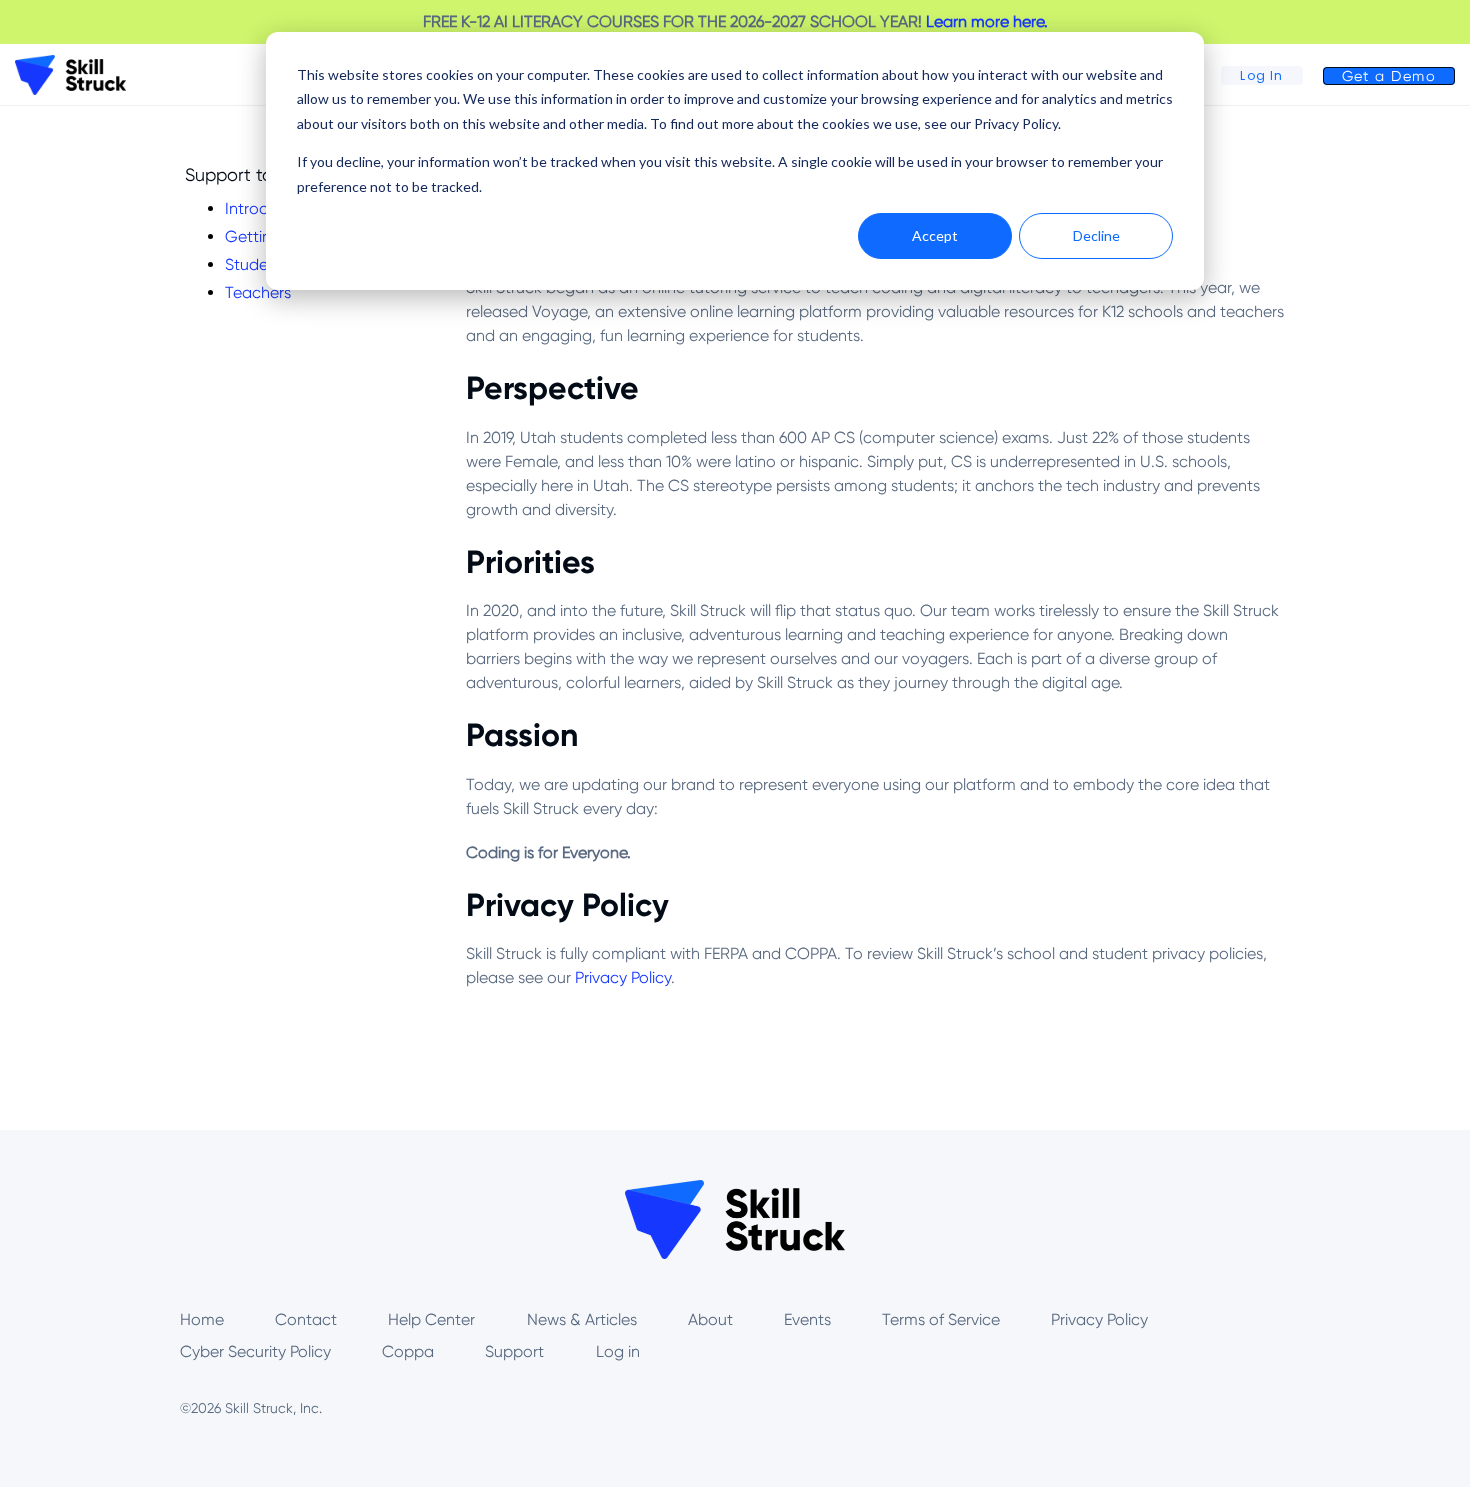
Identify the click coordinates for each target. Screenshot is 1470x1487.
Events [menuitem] (807, 1319)
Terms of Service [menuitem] (941, 1319)
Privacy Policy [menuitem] (1099, 1319)
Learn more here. (987, 21)
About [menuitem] (710, 1319)
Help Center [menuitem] (431, 1319)
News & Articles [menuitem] (582, 1319)
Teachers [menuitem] (258, 292)
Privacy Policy (623, 977)
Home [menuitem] (202, 1319)
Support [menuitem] (514, 1351)
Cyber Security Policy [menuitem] (255, 1351)
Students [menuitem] (257, 264)
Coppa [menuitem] (408, 1351)
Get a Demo (1389, 76)
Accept (935, 235)
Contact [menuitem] (306, 1319)
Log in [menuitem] (618, 1351)
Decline (1096, 235)
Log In (1261, 75)
